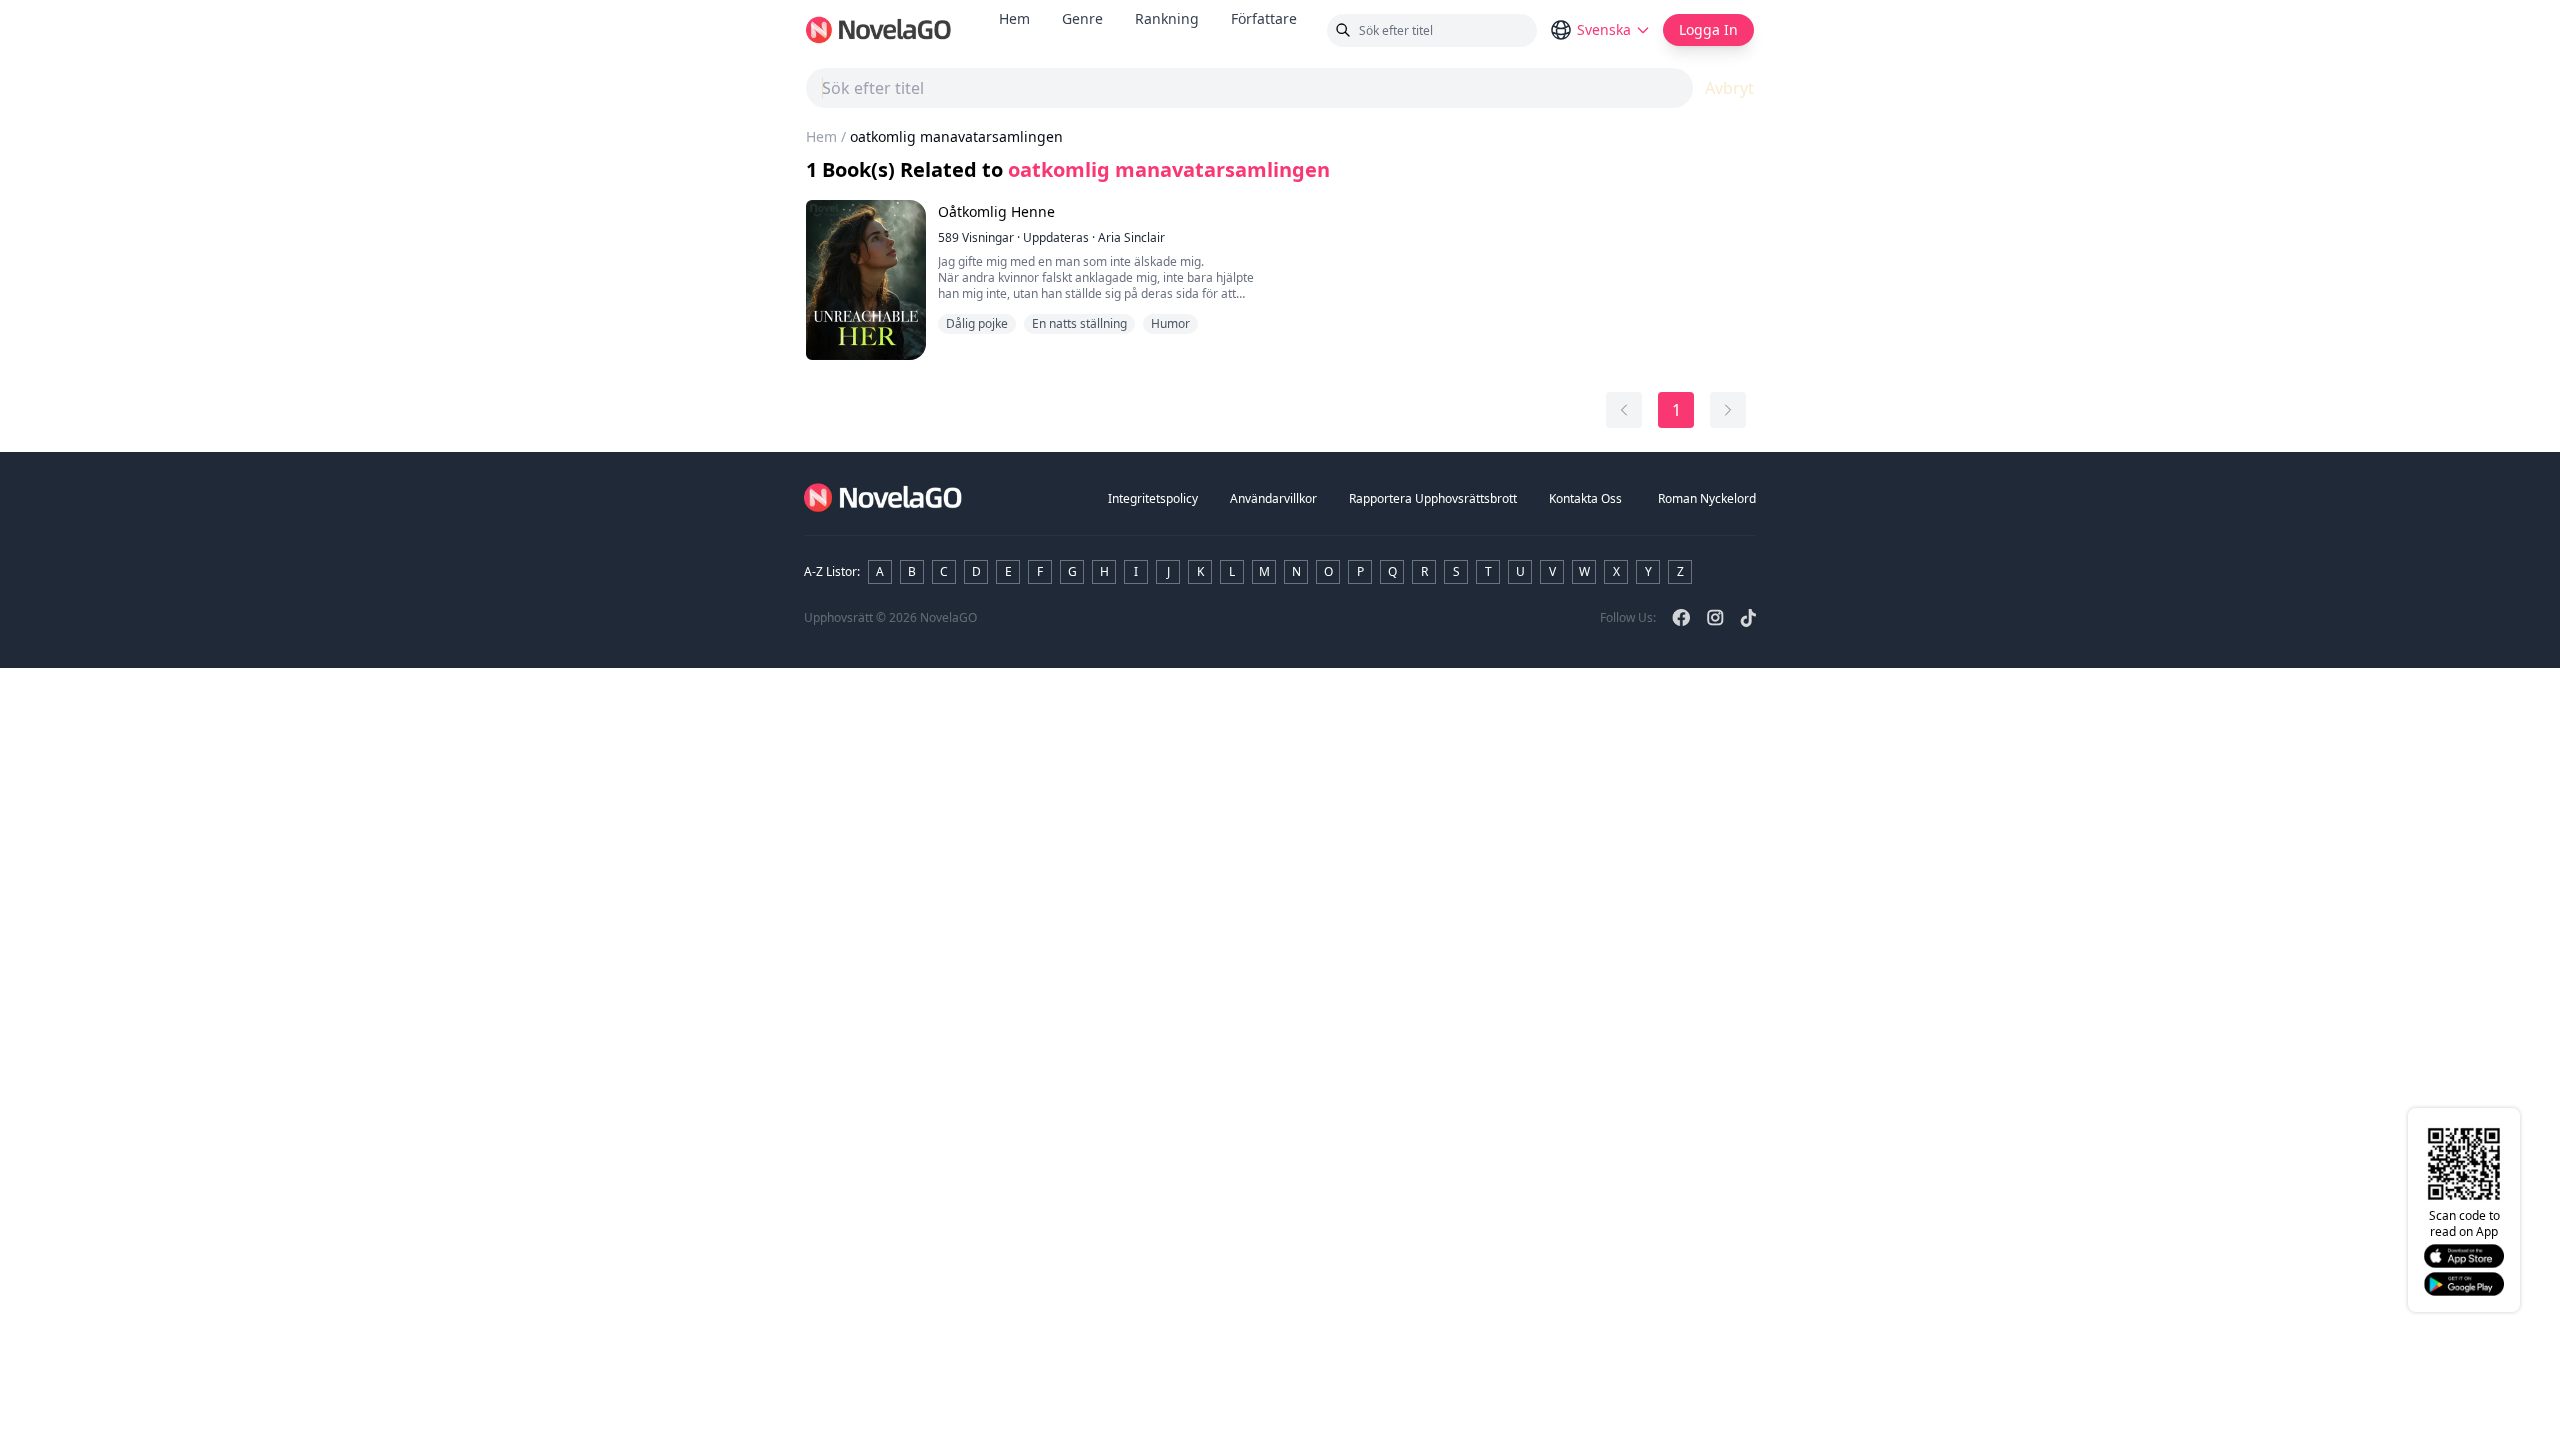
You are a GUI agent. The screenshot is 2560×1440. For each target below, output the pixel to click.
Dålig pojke (977, 323)
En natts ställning (1079, 323)
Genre (1082, 18)
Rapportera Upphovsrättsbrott (1433, 498)
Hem (1014, 18)
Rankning (1167, 18)
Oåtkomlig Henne (996, 211)
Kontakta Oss (1585, 498)
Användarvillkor (1273, 498)
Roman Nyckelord (1707, 498)
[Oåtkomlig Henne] (866, 280)
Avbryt (1729, 88)
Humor (1170, 323)
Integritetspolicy (1153, 498)
